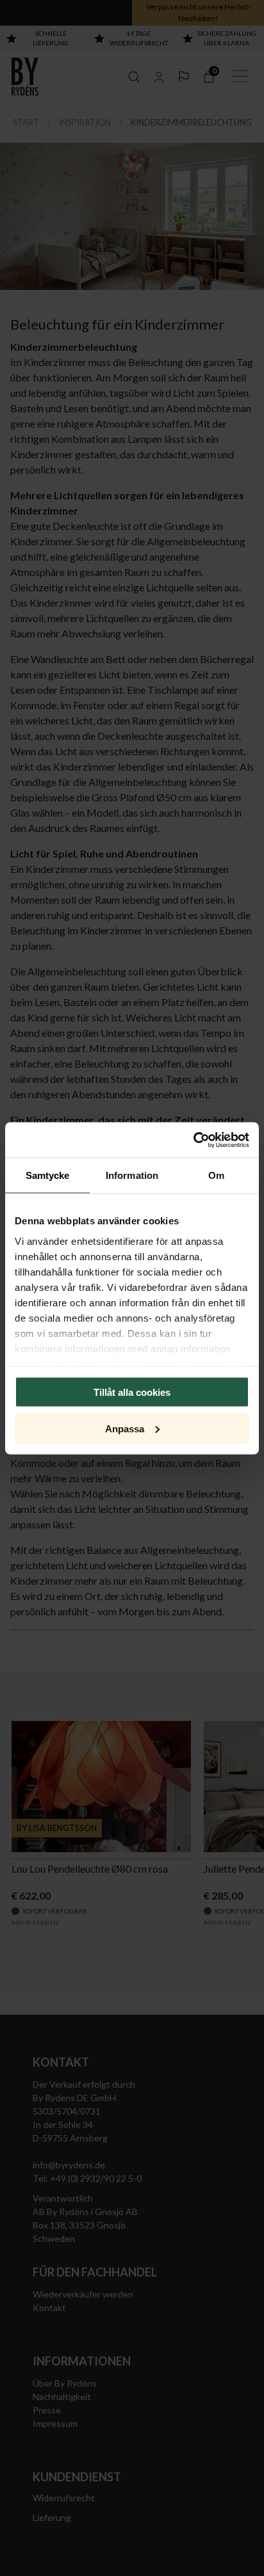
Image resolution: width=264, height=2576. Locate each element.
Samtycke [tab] (48, 1175)
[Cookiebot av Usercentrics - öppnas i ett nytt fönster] (193, 1140)
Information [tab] (132, 1175)
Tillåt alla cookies (132, 1392)
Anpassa (125, 1428)
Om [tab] (216, 1175)
